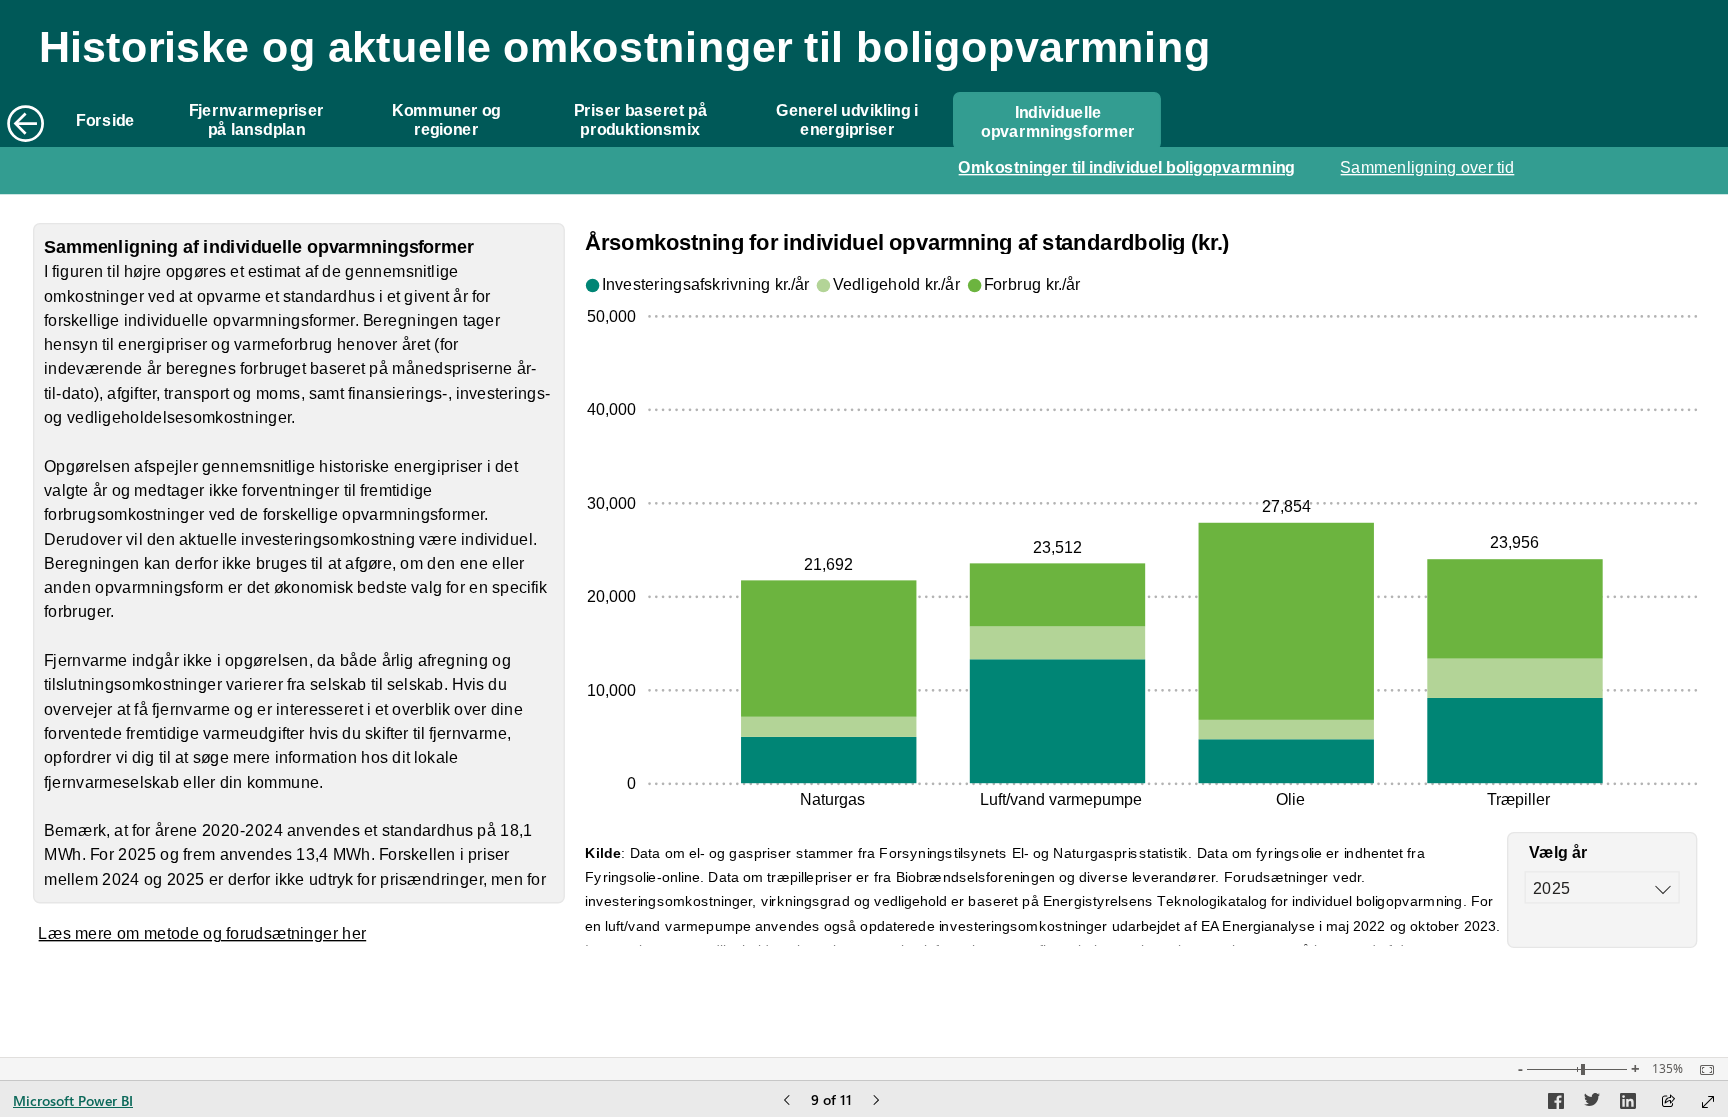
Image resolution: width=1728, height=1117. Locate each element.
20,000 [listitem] (611, 596)
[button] (1057, 121)
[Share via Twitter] (1592, 1104)
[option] (828, 760)
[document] (654, 65)
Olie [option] (1290, 799)
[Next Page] (876, 1101)
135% (1667, 1069)
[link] (105, 121)
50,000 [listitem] (611, 316)
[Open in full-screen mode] (1708, 1102)
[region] (864, 486)
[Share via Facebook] (1556, 1104)
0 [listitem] (631, 783)
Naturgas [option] (832, 799)
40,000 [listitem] (611, 409)
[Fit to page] (1702, 1070)
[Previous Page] (787, 1101)
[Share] (1668, 1102)
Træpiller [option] (1518, 799)
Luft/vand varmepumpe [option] (1061, 799)
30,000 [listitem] (611, 503)
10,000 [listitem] (611, 690)
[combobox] (1602, 887)
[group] (654, 65)
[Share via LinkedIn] (1628, 1104)
